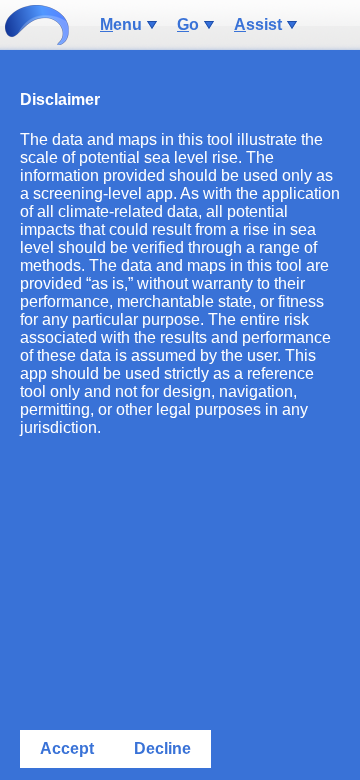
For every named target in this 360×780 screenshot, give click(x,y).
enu (121, 24)
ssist (258, 24)
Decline (162, 748)
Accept (67, 748)
